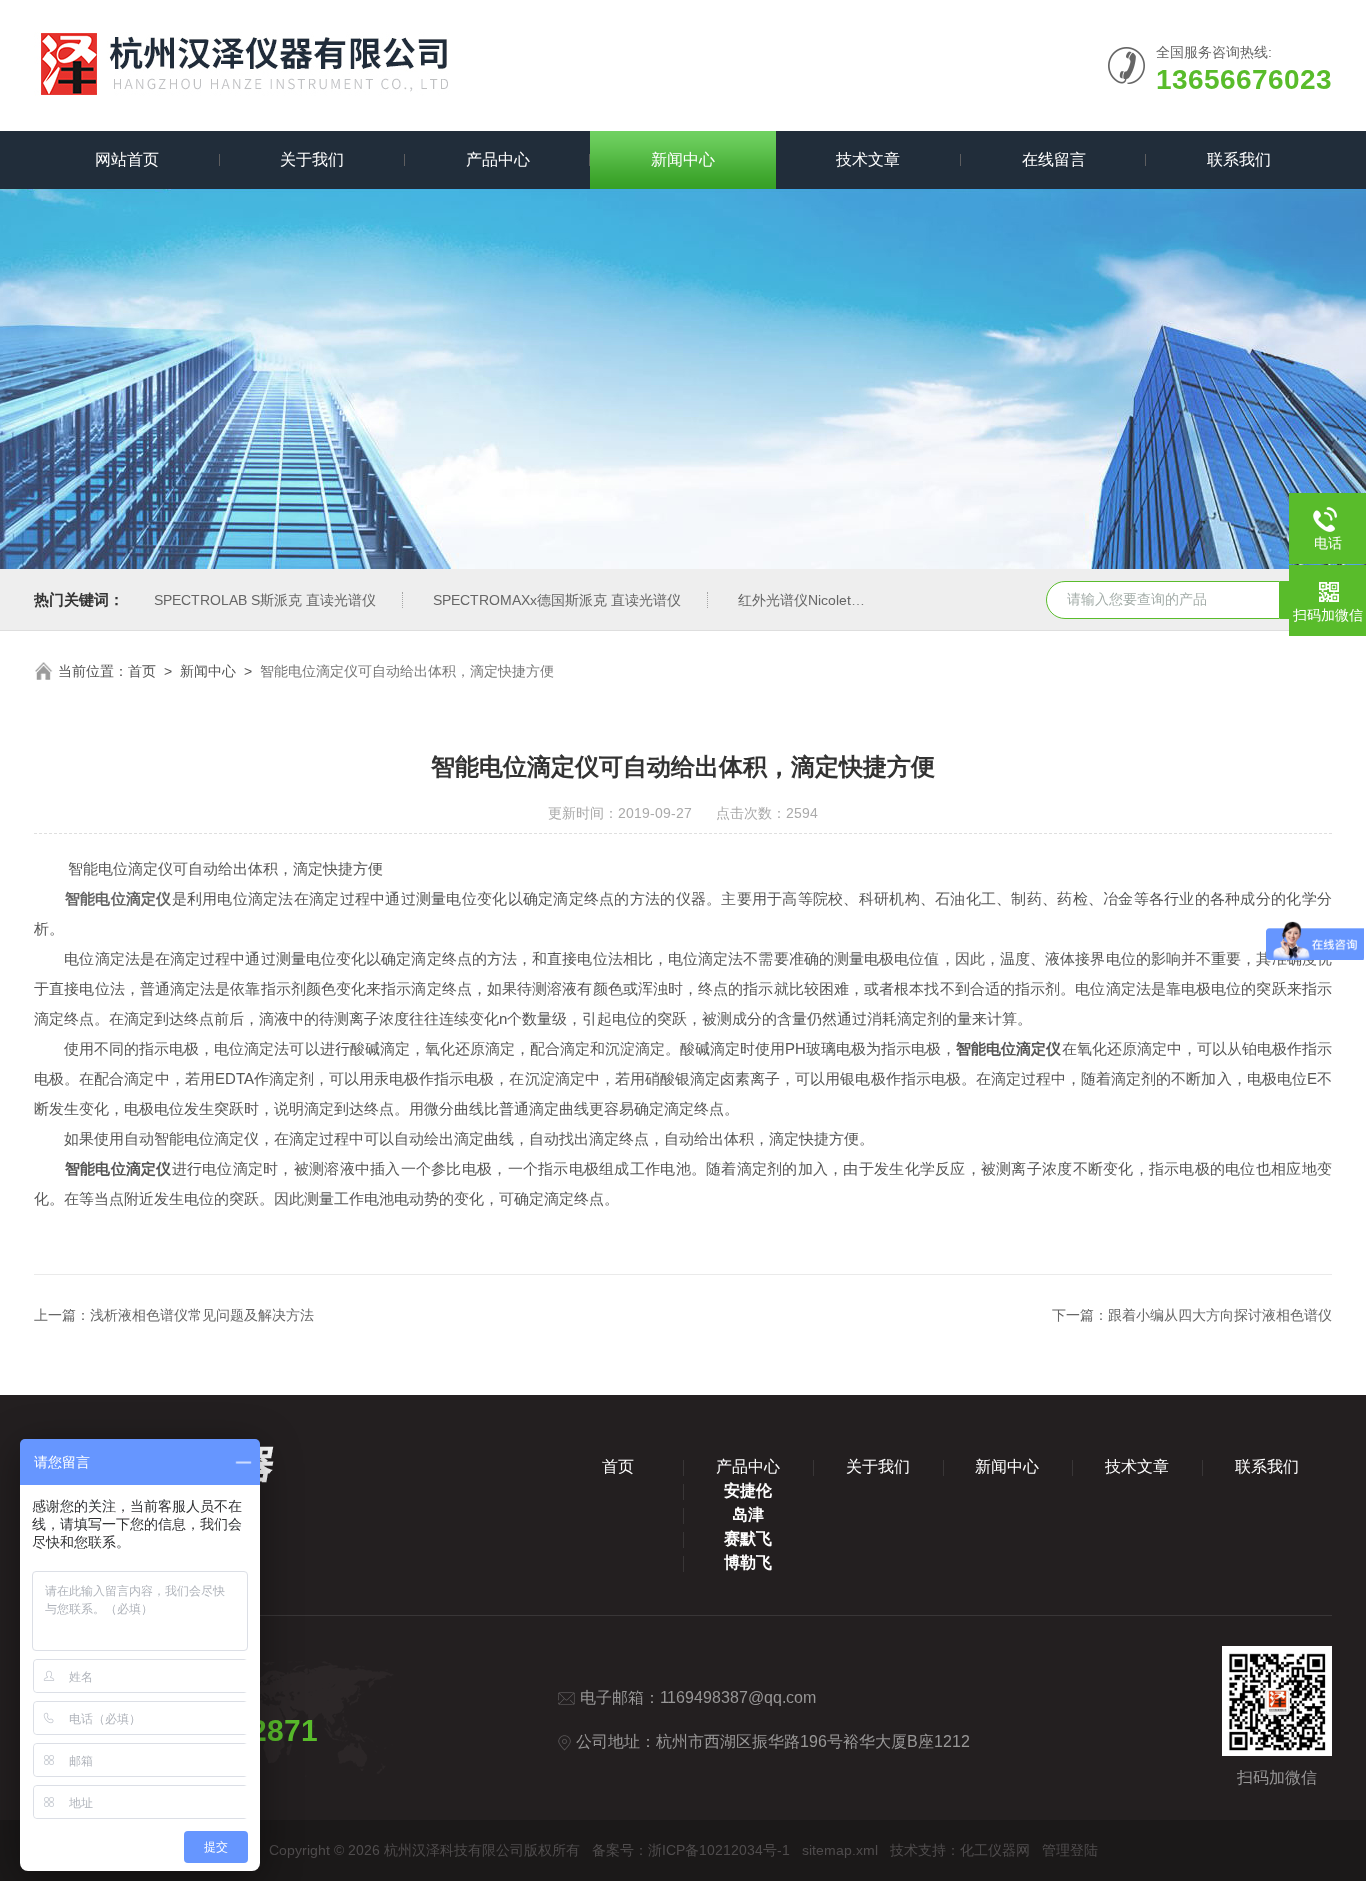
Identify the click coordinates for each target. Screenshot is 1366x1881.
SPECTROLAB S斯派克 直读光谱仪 (265, 600)
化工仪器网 (995, 1850)
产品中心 (498, 159)
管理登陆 (1070, 1850)
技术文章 (868, 159)
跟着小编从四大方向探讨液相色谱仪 (1220, 1315)
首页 (142, 671)
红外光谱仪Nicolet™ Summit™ (834, 600)
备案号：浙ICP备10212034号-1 (691, 1850)
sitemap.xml (840, 1850)
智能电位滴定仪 (118, 898)
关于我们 (312, 159)
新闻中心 (683, 159)
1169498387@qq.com (738, 1697)
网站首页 (127, 159)
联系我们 (1239, 159)
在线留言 (1054, 159)
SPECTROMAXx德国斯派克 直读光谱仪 (557, 600)
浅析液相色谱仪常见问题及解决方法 (202, 1315)
